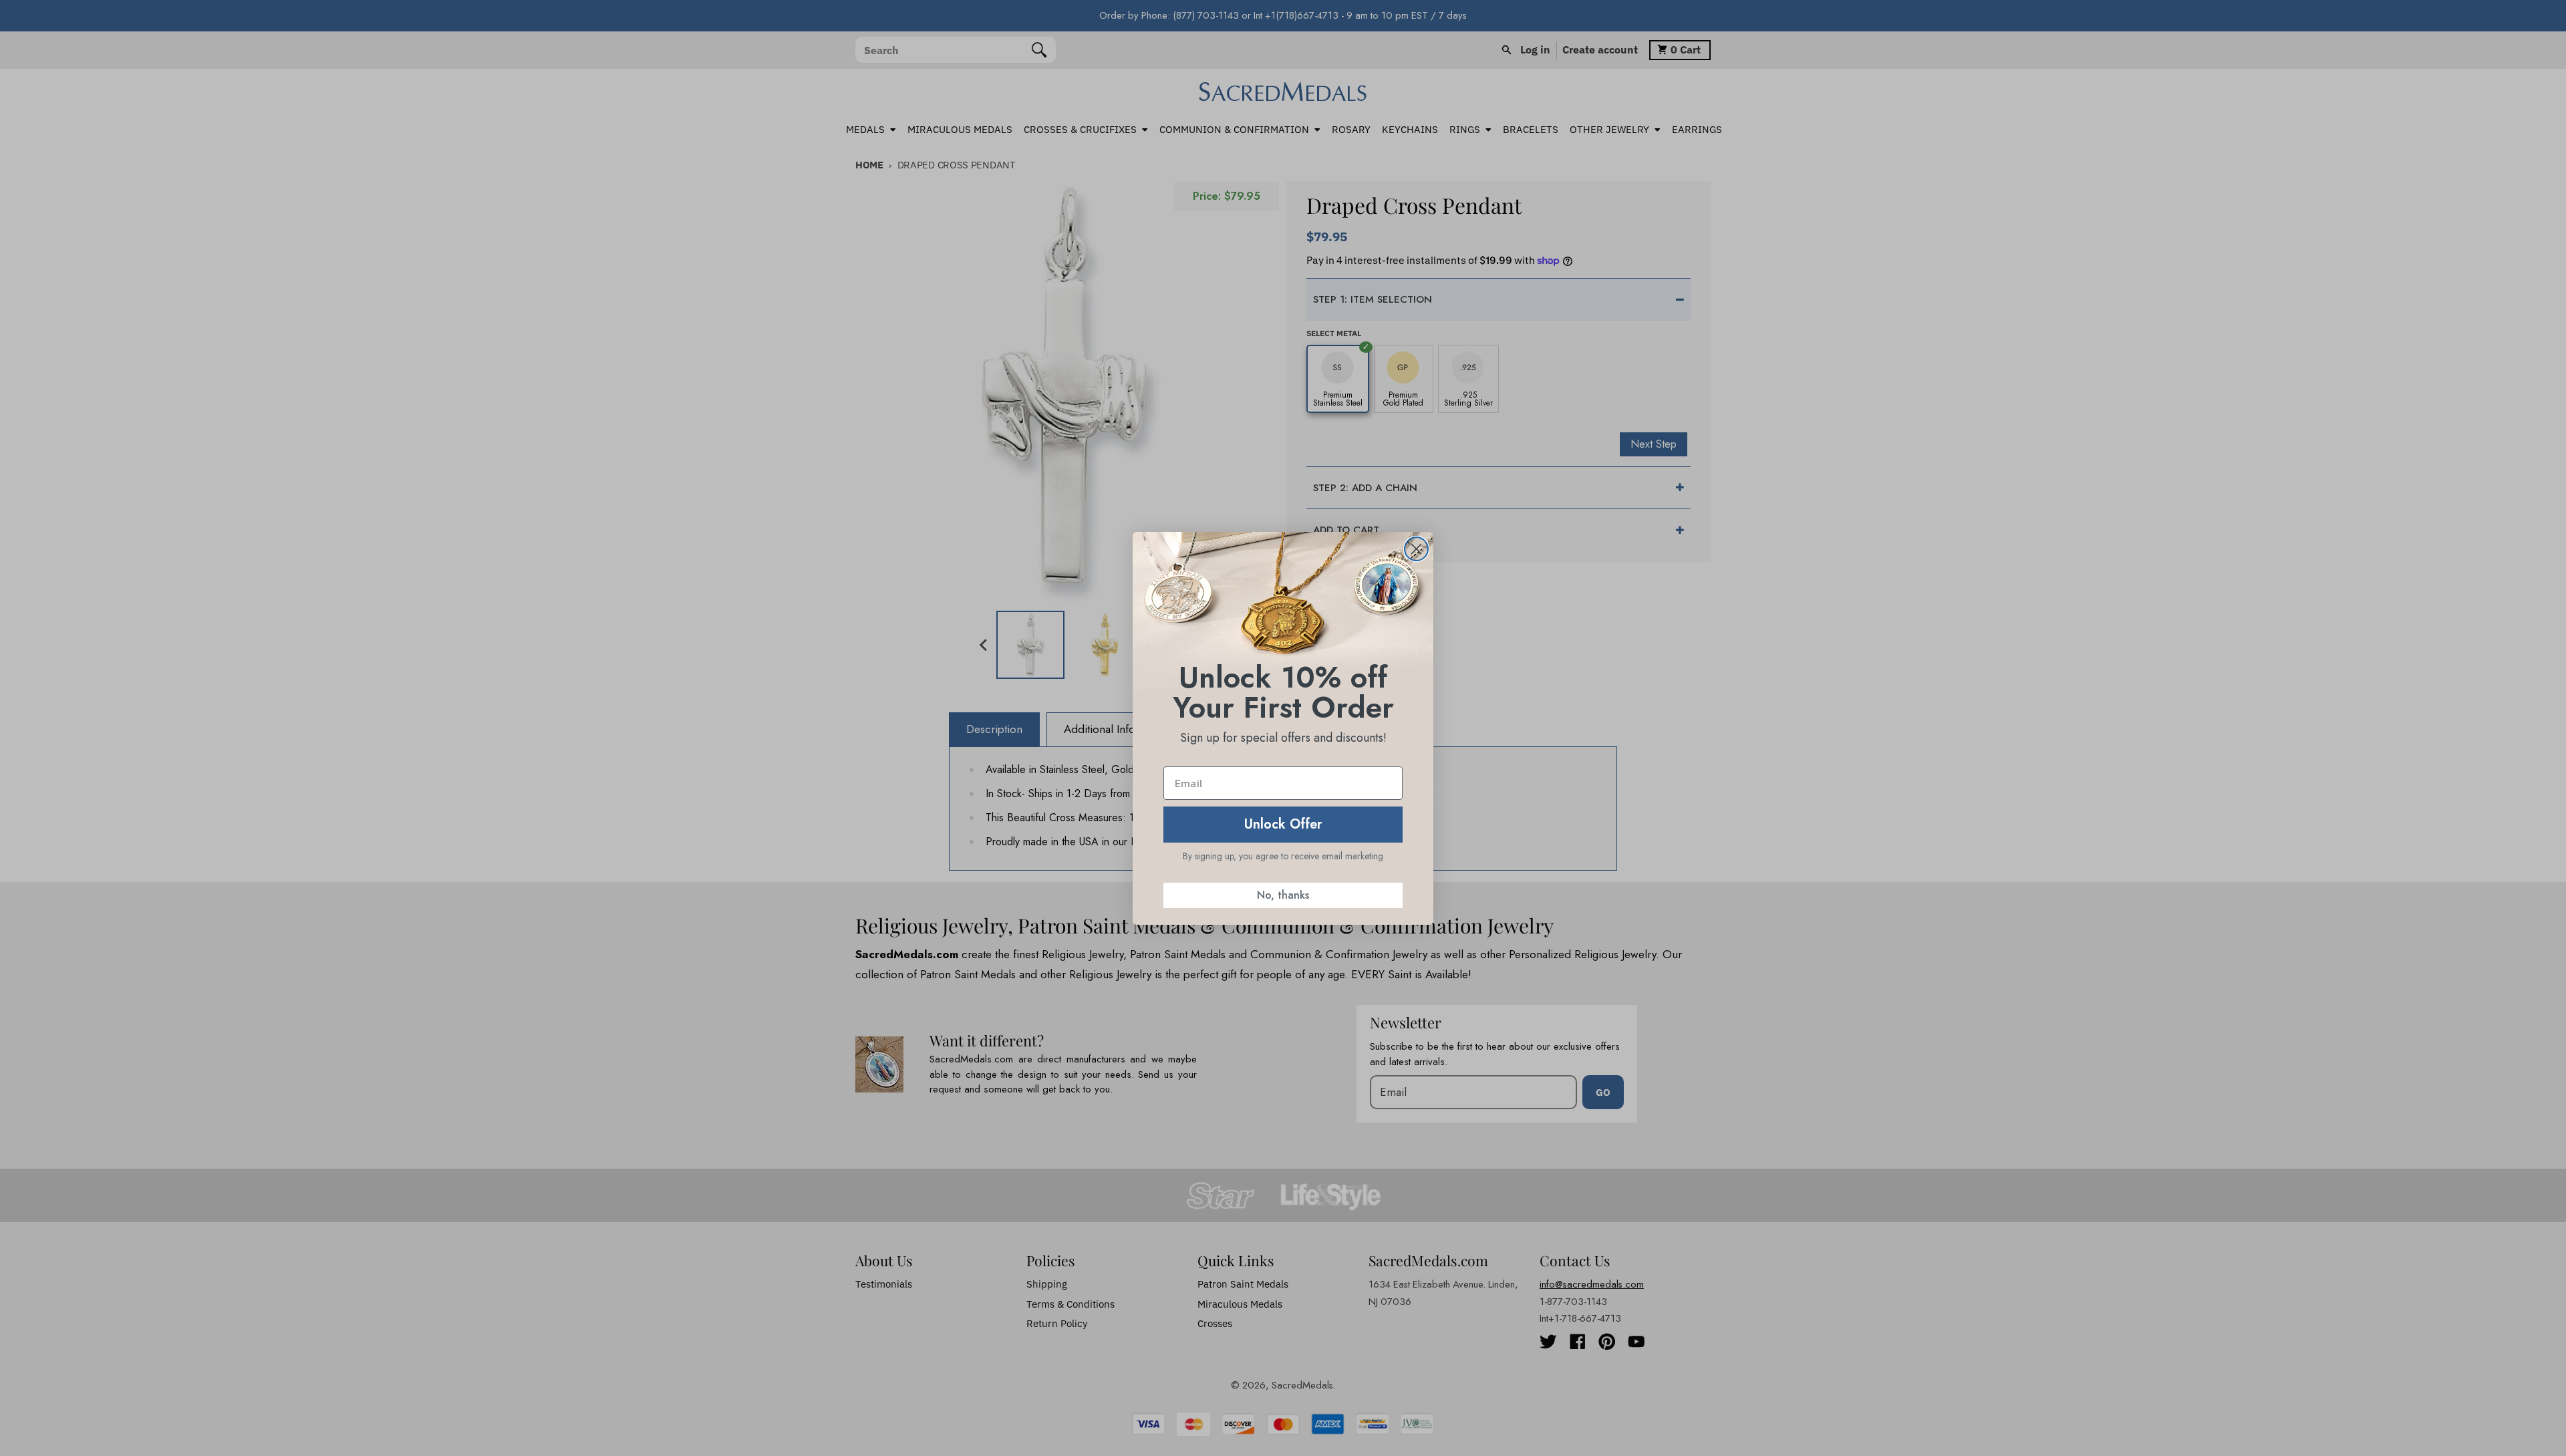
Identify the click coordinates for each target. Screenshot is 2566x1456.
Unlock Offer (1283, 824)
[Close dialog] (1416, 549)
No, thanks (1283, 895)
